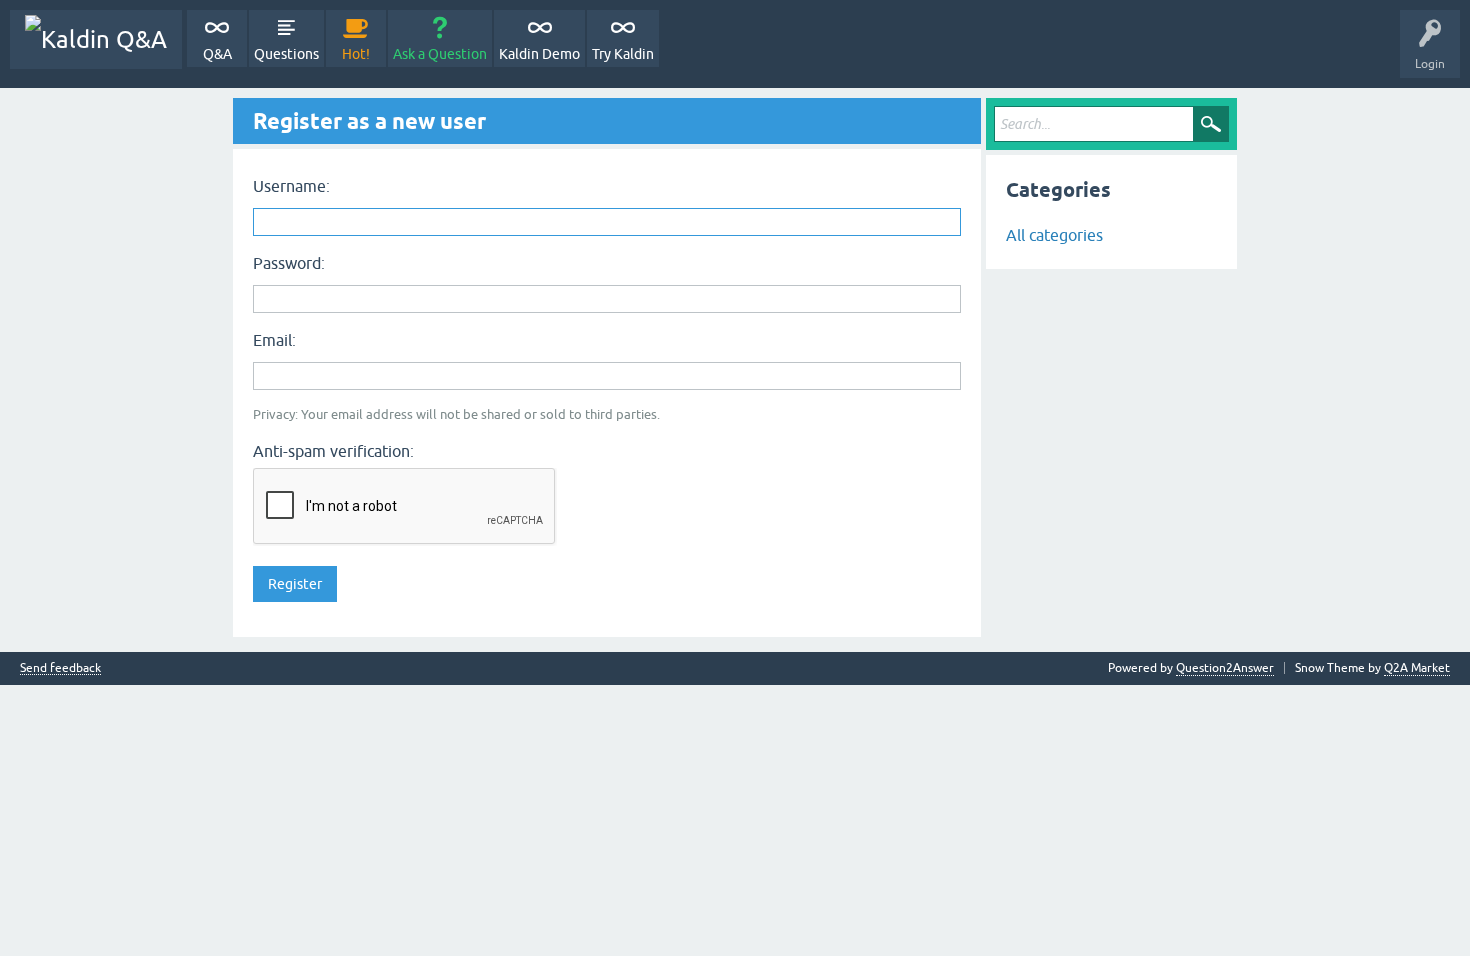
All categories (1054, 235)
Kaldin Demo (539, 54)
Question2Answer (1225, 668)
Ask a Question (440, 54)
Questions (286, 54)
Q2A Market (1417, 668)
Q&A (217, 54)
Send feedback (60, 668)
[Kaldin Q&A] (96, 39)
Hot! (356, 54)
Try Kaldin (623, 54)
